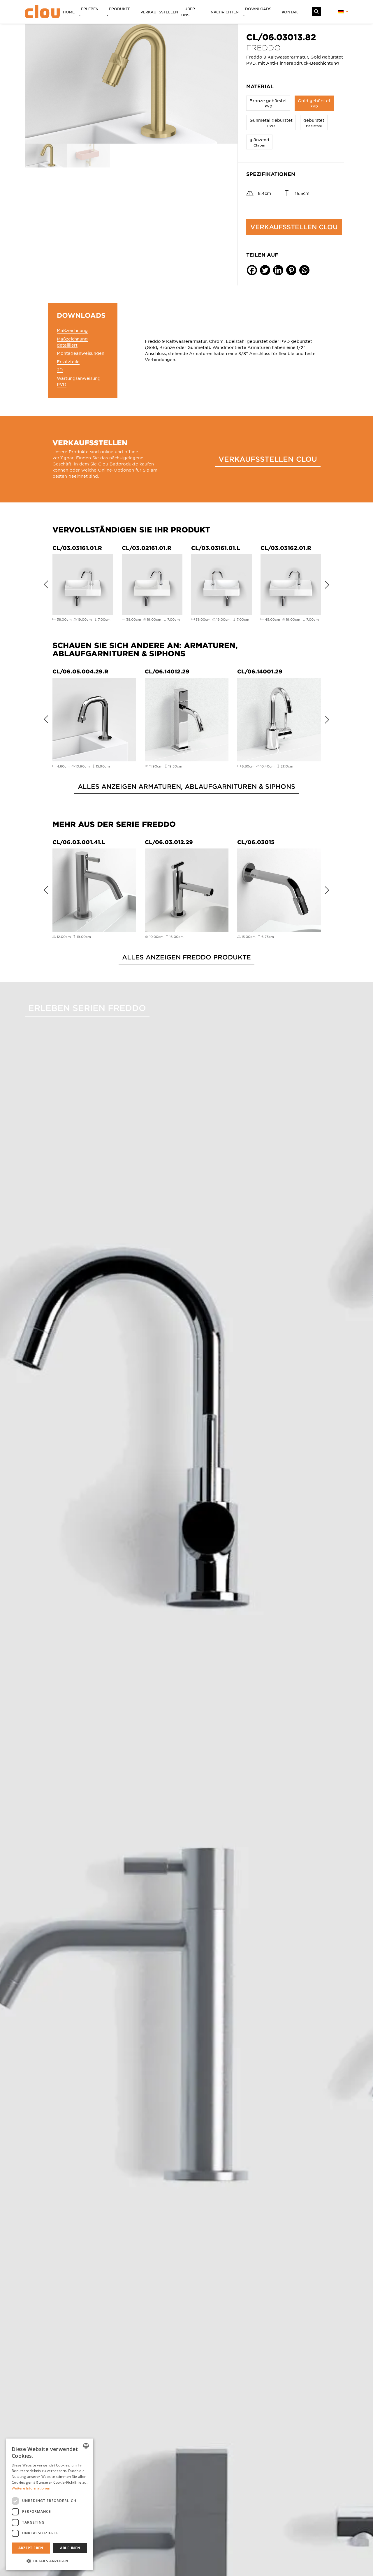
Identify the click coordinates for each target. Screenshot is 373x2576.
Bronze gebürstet (268, 103)
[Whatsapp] (304, 270)
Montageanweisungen (81, 353)
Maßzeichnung (72, 330)
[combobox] (86, 2446)
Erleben (90, 9)
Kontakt (291, 12)
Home (69, 12)
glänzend (259, 142)
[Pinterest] (291, 270)
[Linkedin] (278, 270)
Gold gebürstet (314, 103)
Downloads (258, 9)
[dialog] (50, 2504)
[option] (131, 84)
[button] (50, 2561)
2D (60, 370)
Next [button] (329, 583)
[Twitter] (265, 270)
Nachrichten (225, 12)
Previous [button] (44, 583)
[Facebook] (252, 270)
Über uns (188, 12)
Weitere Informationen (31, 2488)
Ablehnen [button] (70, 2548)
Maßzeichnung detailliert (72, 342)
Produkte (120, 9)
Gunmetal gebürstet (271, 122)
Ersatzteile (68, 361)
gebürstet (314, 122)
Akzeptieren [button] (31, 2548)
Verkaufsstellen (159, 12)
